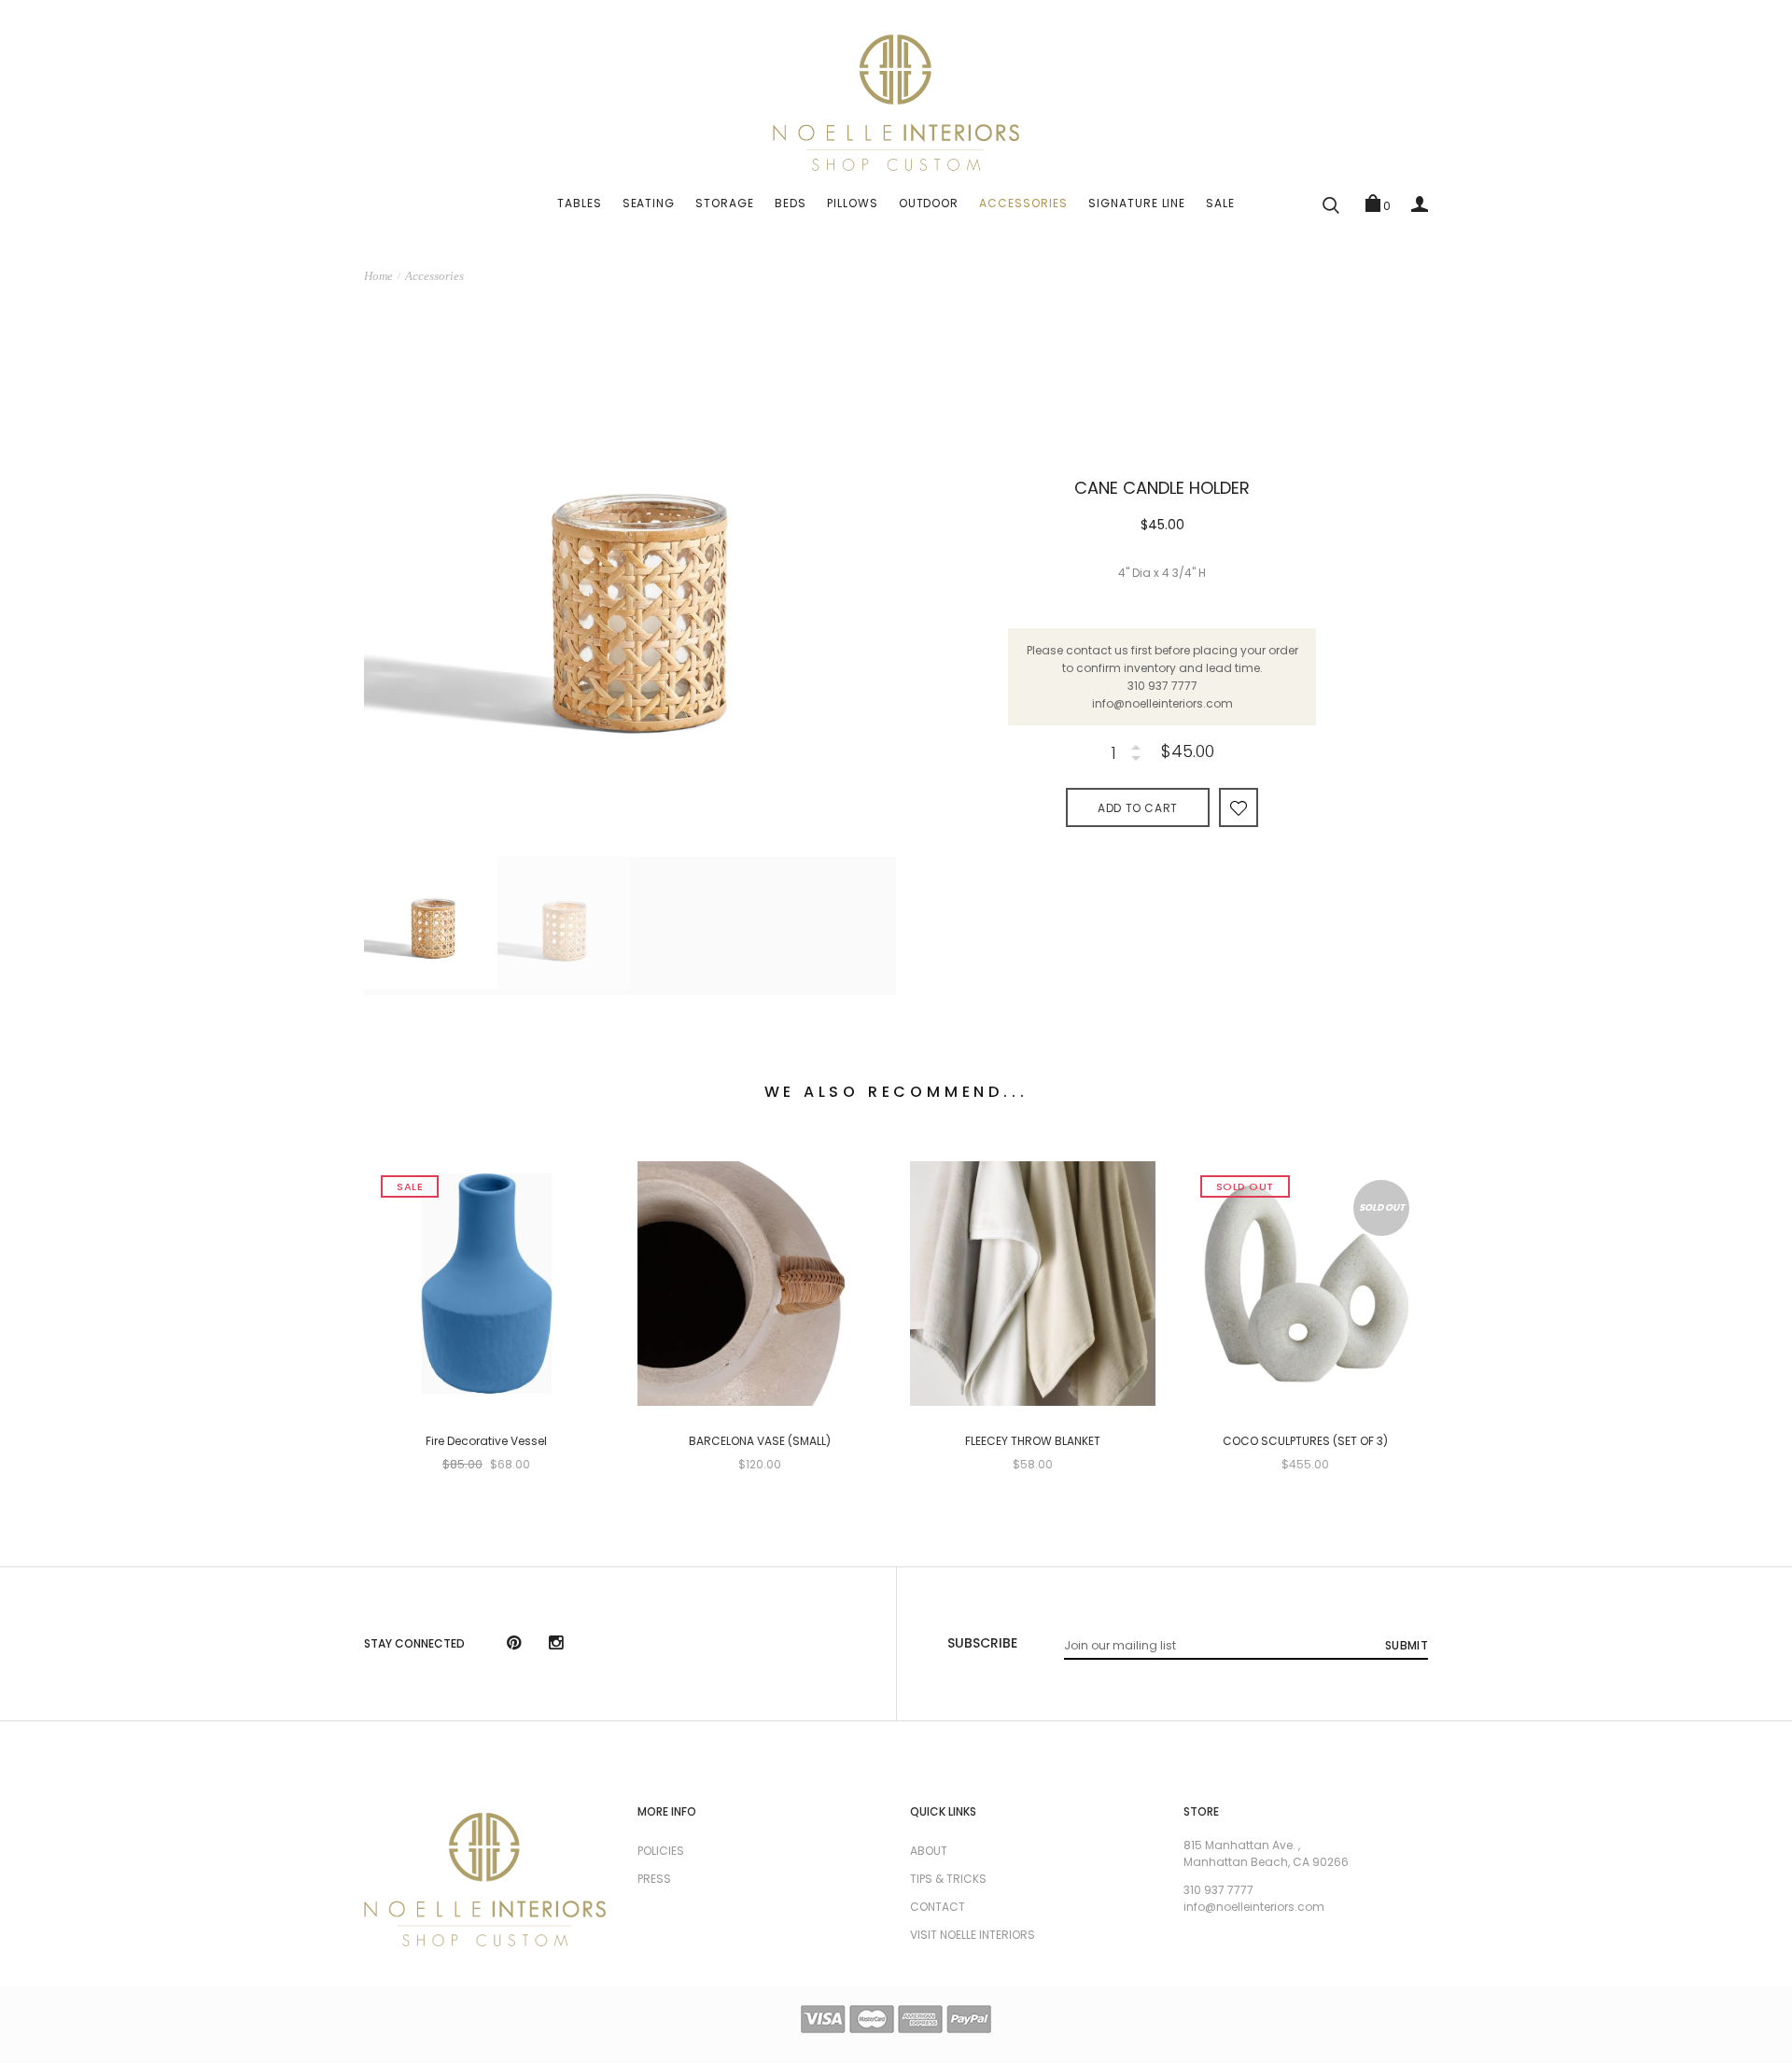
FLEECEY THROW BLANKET (1033, 1441)
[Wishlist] (1239, 807)
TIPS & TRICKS (948, 1879)
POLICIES (661, 1851)
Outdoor (929, 203)
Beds (791, 203)
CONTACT (938, 1907)
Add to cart (1138, 808)
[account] (1420, 203)
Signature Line (1137, 203)
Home (378, 276)
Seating (649, 203)
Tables (580, 203)
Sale (1220, 203)
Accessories (1023, 203)
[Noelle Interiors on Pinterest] (514, 1644)
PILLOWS (853, 203)
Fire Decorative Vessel (486, 1441)
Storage (725, 203)
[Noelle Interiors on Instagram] (556, 1644)
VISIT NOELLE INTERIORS (973, 1935)
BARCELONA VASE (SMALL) (760, 1441)
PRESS (654, 1879)
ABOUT (929, 1851)
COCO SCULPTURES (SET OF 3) (1305, 1441)
